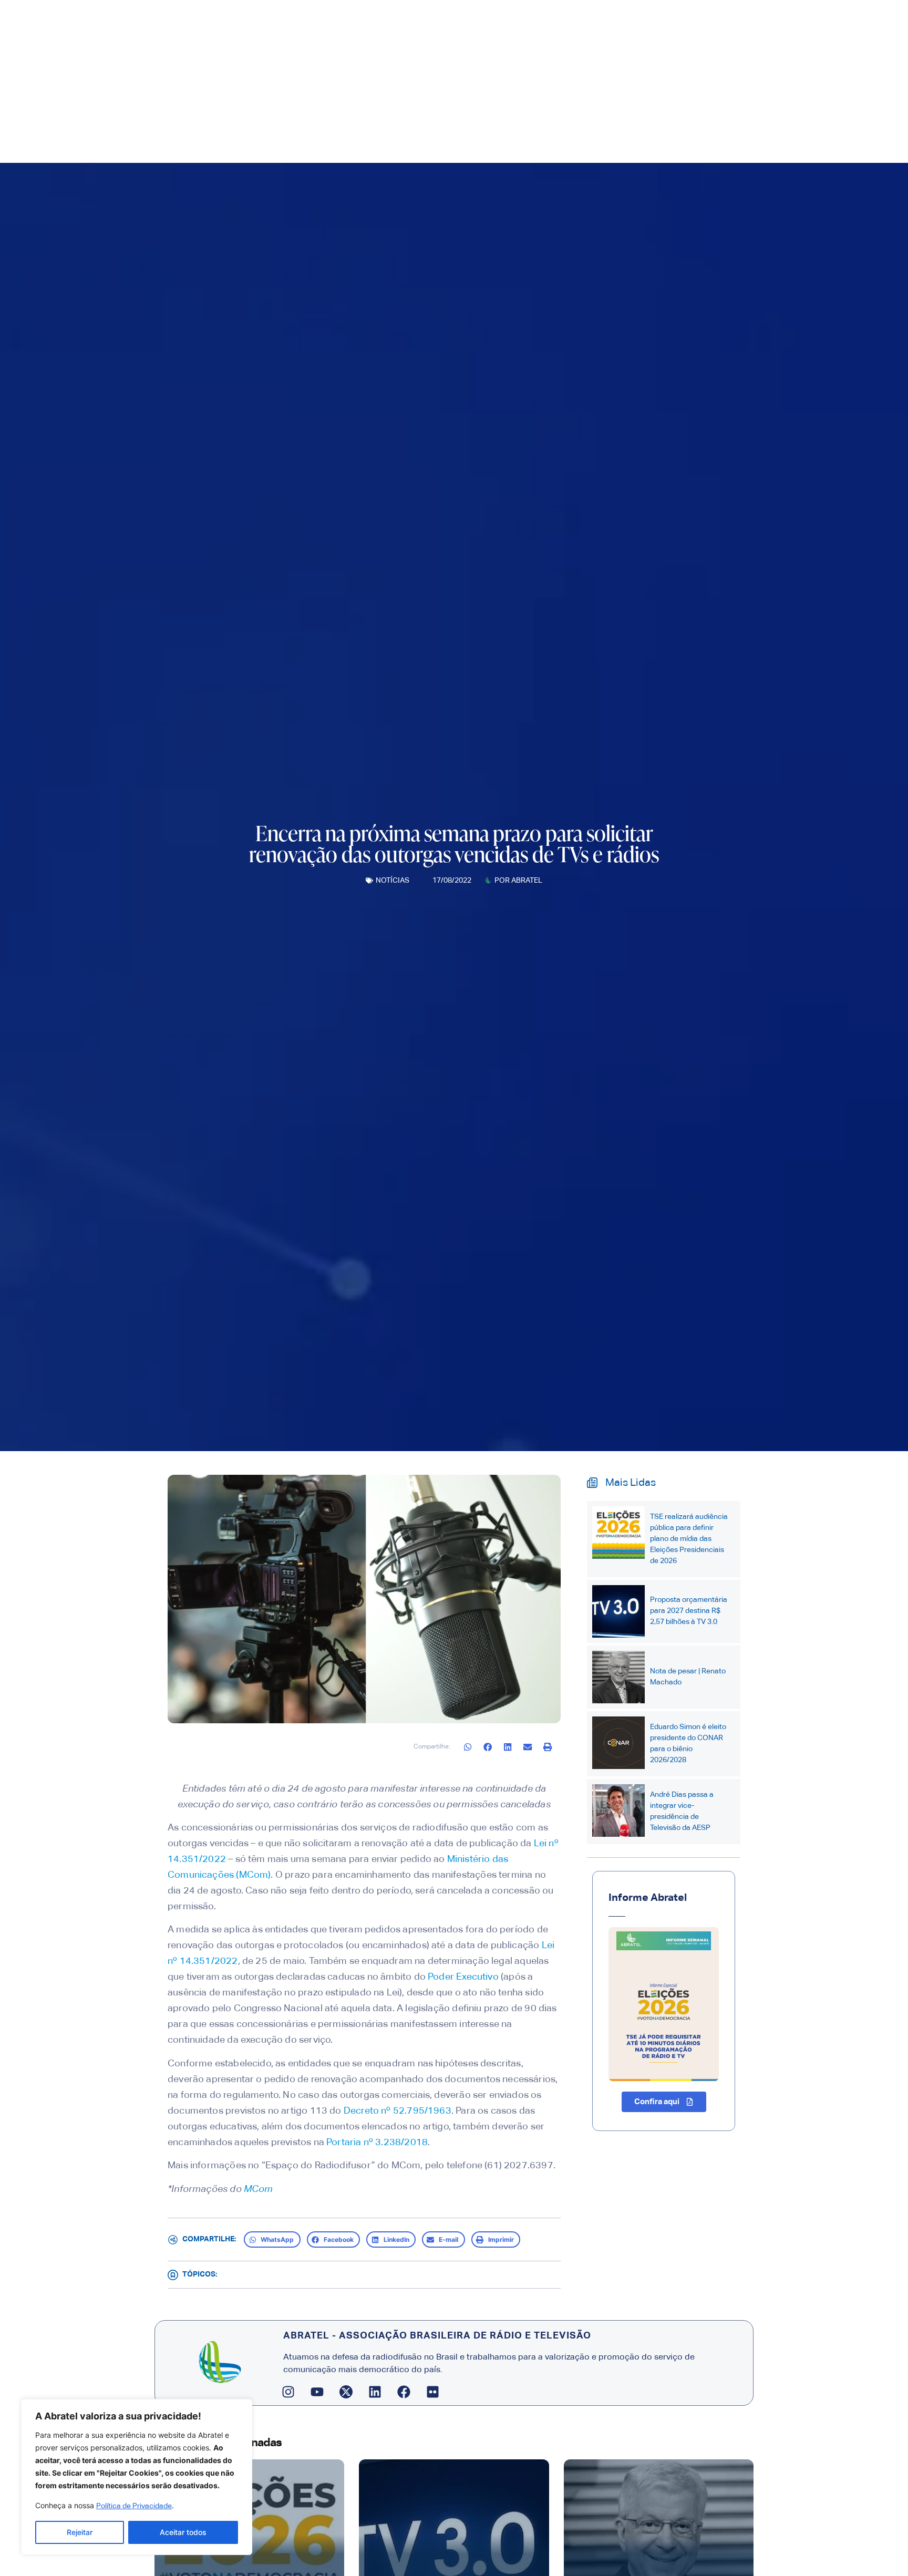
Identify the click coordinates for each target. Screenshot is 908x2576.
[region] (137, 2477)
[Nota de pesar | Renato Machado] (618, 1677)
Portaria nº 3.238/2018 (377, 2143)
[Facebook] (404, 2392)
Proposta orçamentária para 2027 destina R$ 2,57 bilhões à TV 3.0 (689, 1611)
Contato (610, 128)
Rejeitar (80, 2532)
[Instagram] (288, 2392)
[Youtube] (317, 2392)
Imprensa (442, 128)
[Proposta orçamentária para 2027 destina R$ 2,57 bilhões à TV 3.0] (618, 1611)
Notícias (393, 881)
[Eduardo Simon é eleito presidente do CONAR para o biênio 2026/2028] (618, 1743)
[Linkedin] (375, 2392)
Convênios (563, 128)
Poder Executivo (463, 1977)
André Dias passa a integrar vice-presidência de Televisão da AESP (682, 1811)
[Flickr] (433, 2392)
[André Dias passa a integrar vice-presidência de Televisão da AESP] (618, 1811)
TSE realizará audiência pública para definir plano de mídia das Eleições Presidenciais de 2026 (689, 1539)
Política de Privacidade (134, 2506)
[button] (468, 1747)
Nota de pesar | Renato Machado (688, 1677)
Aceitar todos (183, 2532)
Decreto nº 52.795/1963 (398, 2111)
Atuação (501, 128)
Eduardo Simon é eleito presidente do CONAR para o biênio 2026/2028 (688, 1744)
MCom (259, 2189)
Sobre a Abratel (369, 128)
